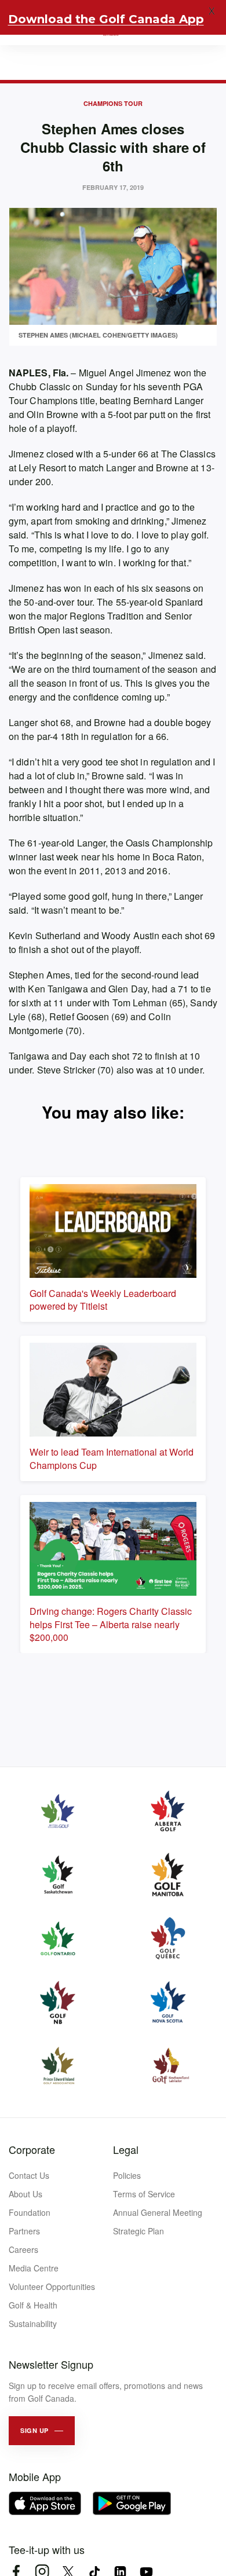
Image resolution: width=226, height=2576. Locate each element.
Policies (127, 2175)
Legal (126, 2149)
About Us (25, 2194)
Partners (24, 2231)
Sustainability (33, 2324)
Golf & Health (33, 2305)
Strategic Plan (138, 2231)
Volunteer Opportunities (52, 2286)
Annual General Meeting (158, 2212)
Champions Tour (113, 103)
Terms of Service (144, 2194)
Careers (23, 2249)
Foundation (30, 2212)
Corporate (32, 2149)
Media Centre (34, 2268)
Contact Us (29, 2175)
